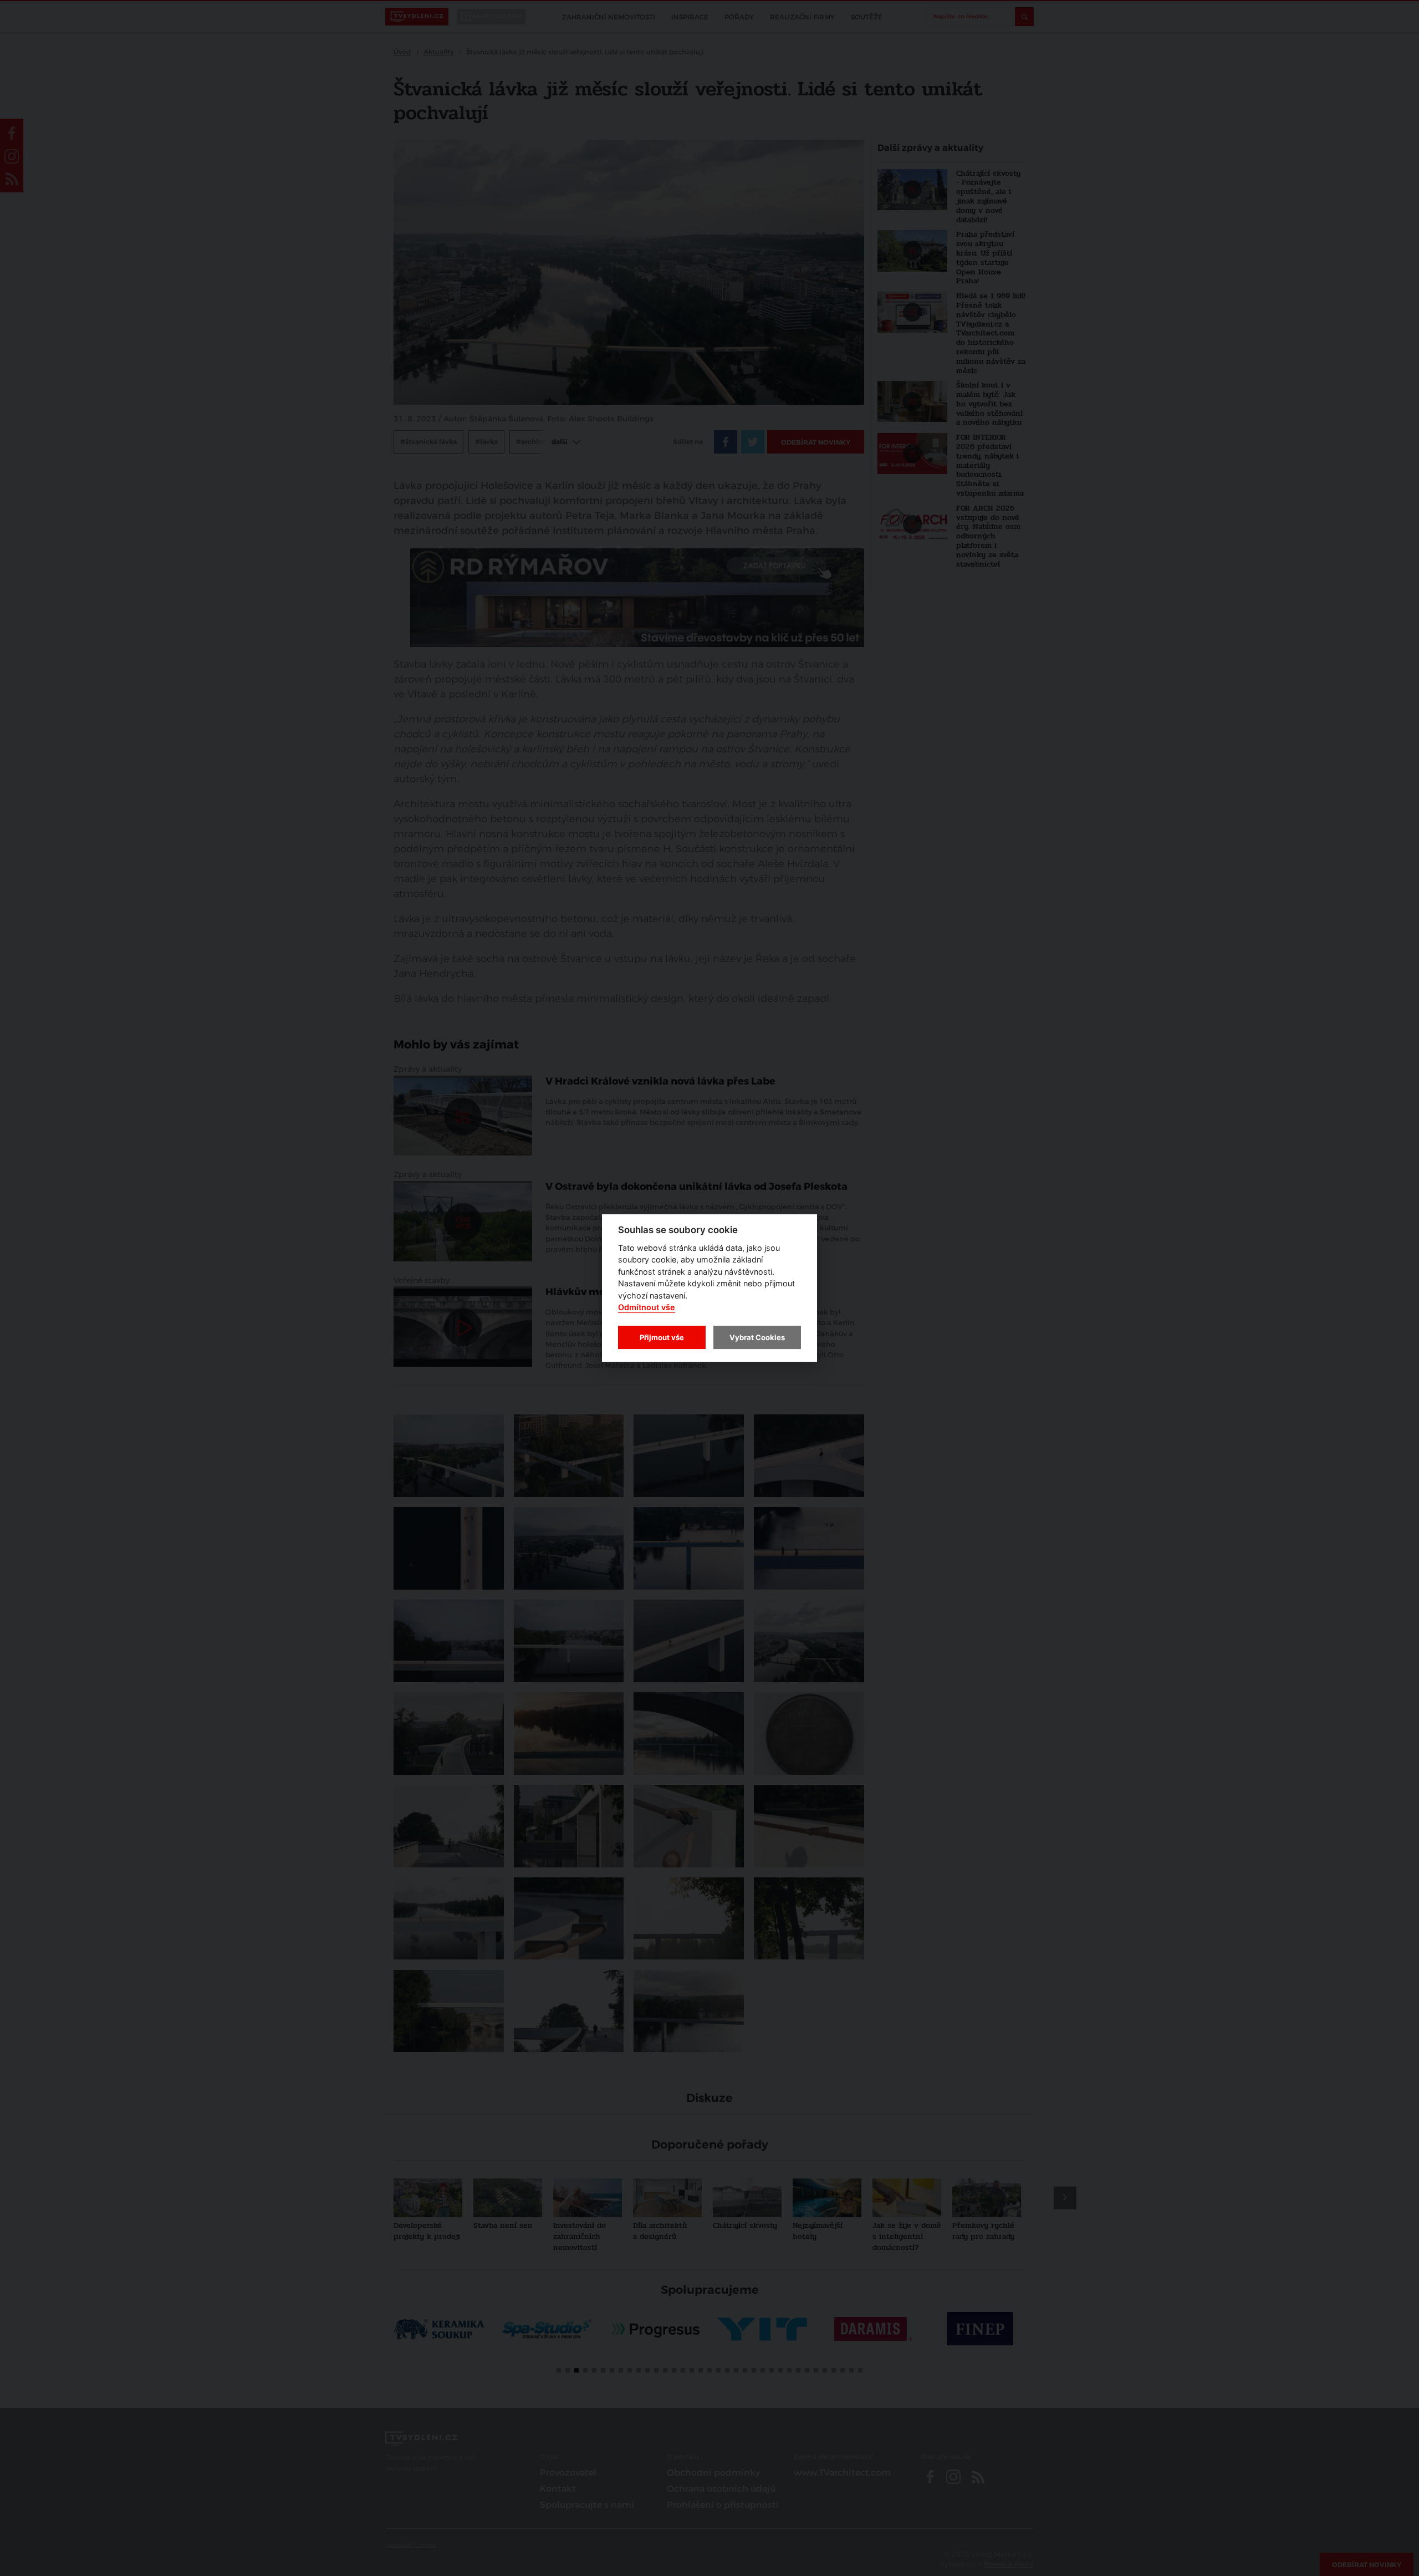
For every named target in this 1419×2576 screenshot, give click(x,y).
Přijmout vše (662, 1337)
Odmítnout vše (647, 1308)
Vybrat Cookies (757, 1337)
